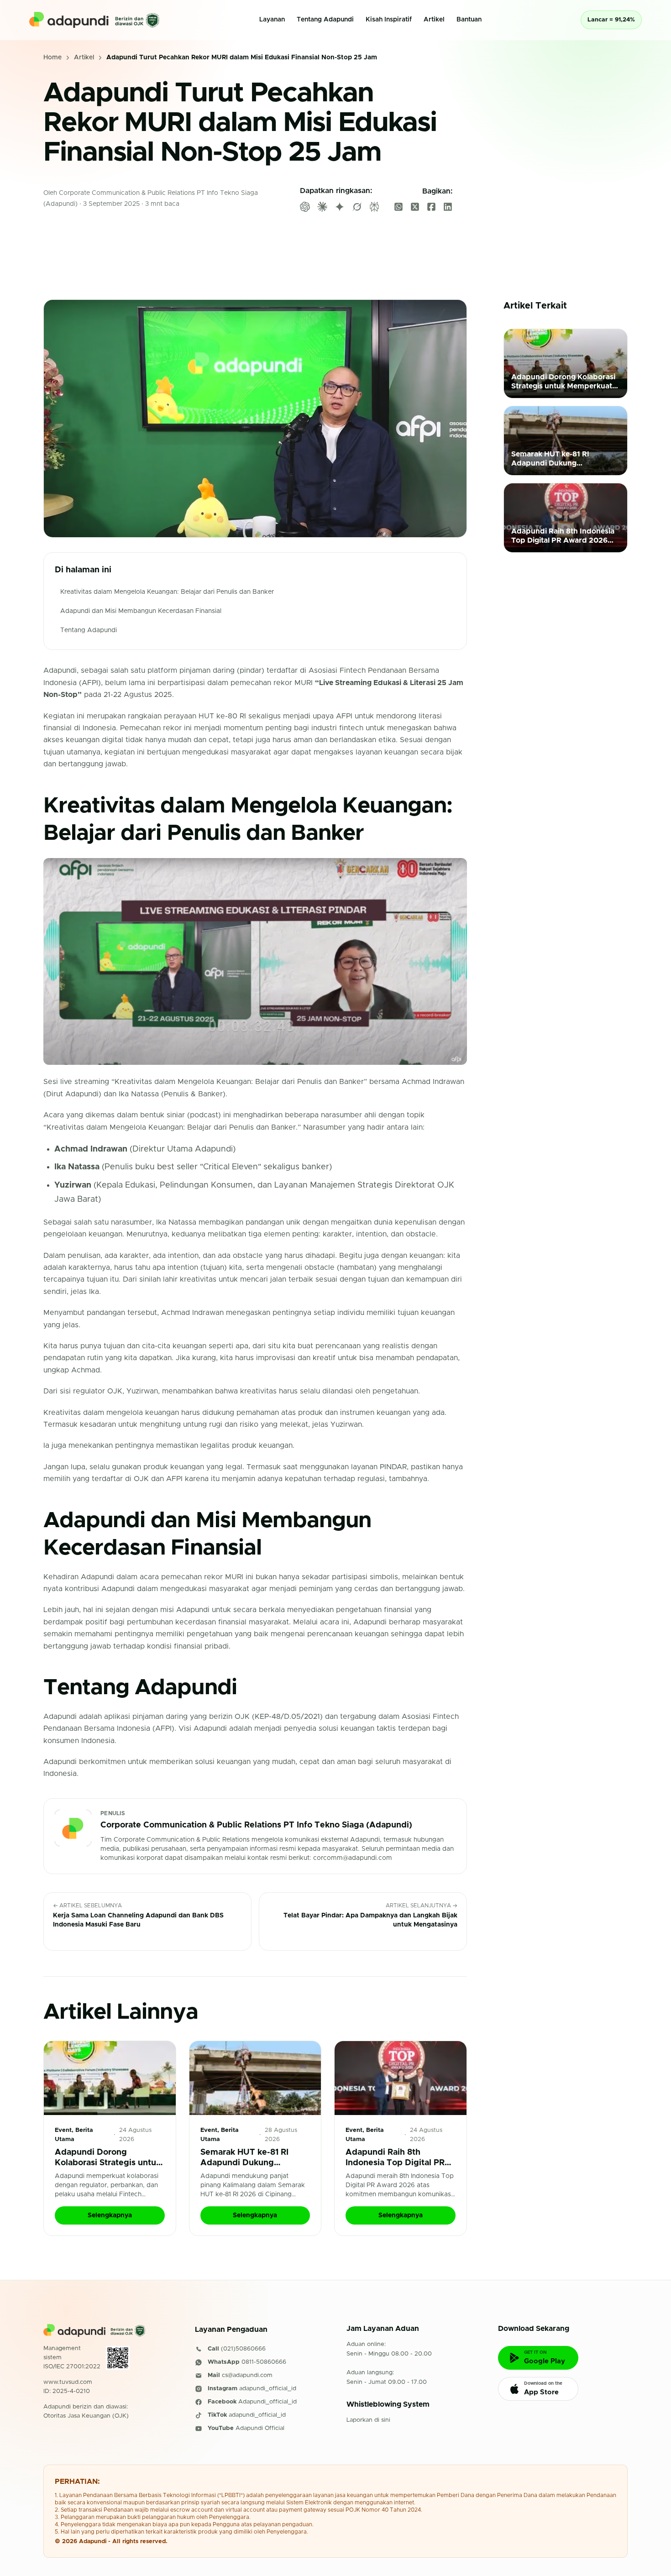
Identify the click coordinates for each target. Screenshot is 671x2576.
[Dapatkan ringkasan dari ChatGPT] (305, 207)
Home (52, 58)
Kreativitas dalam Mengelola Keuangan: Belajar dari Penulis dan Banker (167, 592)
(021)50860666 (243, 2349)
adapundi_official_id (268, 2389)
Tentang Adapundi (325, 20)
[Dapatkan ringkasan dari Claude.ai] (322, 207)
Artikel (434, 20)
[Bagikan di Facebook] (431, 207)
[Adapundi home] (94, 20)
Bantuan (469, 20)
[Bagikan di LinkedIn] (448, 207)
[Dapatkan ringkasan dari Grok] (357, 207)
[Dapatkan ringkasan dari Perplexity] (374, 207)
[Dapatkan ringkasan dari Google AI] (340, 207)
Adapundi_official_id (267, 2402)
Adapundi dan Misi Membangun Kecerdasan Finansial (141, 611)
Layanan (272, 20)
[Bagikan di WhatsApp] (398, 207)
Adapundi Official (260, 2429)
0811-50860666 (264, 2362)
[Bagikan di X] (415, 207)
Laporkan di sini (368, 2420)
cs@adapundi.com (247, 2375)
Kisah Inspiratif (389, 20)
